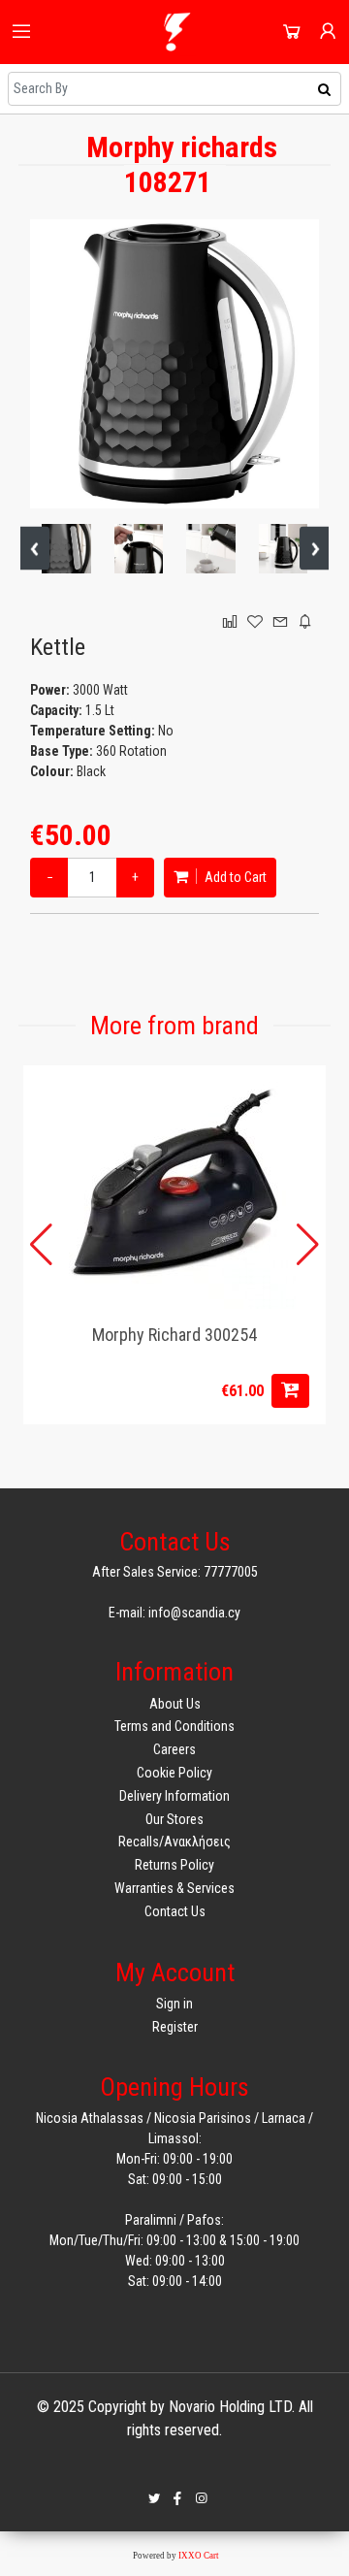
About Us (175, 1704)
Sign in (174, 2004)
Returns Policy (174, 1865)
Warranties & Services (174, 1888)
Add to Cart (234, 877)
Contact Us (175, 1911)
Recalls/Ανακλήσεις (174, 1842)
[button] (308, 1245)
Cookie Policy (174, 1773)
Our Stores (174, 1819)
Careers (174, 1749)
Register (175, 2027)
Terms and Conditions (174, 1726)
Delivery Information (174, 1796)
